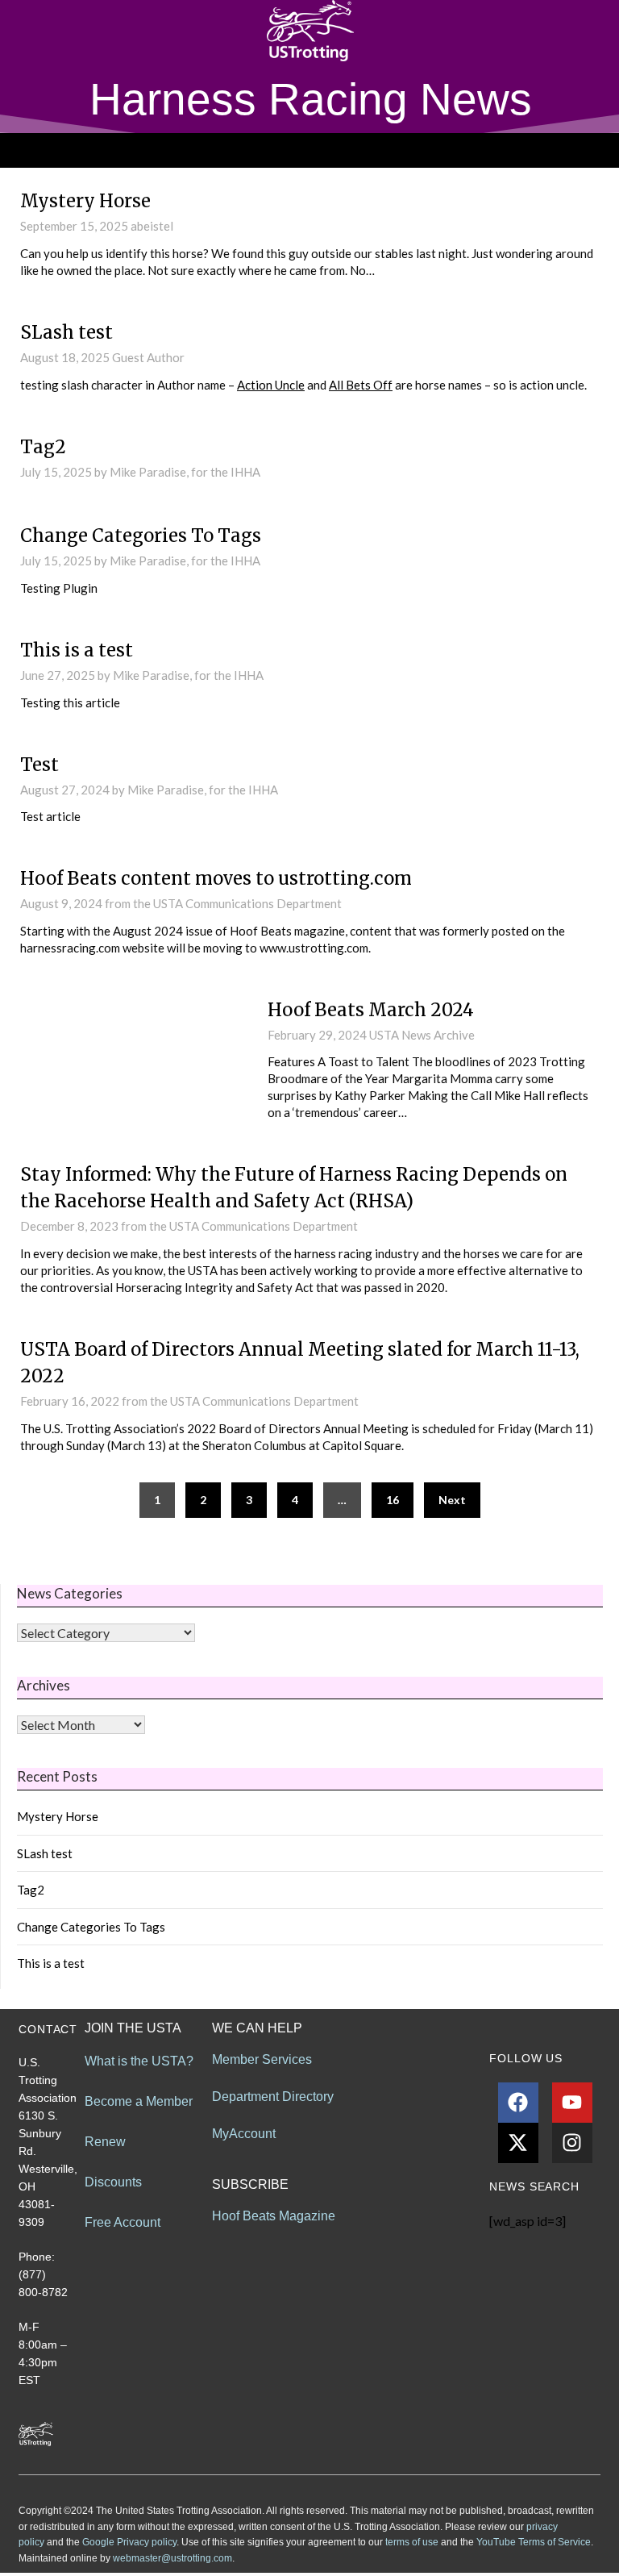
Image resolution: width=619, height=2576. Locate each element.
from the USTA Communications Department (223, 903)
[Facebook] (518, 2103)
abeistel (152, 226)
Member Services (262, 2059)
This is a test (77, 650)
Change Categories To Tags (141, 536)
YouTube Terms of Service (534, 2542)
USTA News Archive (422, 1035)
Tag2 (43, 447)
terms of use (412, 2542)
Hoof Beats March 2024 (371, 1010)
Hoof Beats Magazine (274, 2216)
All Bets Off (361, 385)
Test (39, 765)
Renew (105, 2142)
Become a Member (139, 2101)
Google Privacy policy (129, 2542)
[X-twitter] (518, 2143)
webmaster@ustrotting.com (172, 2558)
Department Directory (273, 2097)
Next (452, 1500)
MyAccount (244, 2134)
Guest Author (148, 357)
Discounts (113, 2182)
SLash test (66, 332)
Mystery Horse (85, 201)
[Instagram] (572, 2143)
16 (393, 1500)
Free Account (123, 2222)
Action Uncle (271, 385)
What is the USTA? (139, 2061)
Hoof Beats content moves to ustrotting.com (216, 878)
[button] (309, 150)
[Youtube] (572, 2103)
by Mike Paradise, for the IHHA (177, 472)
